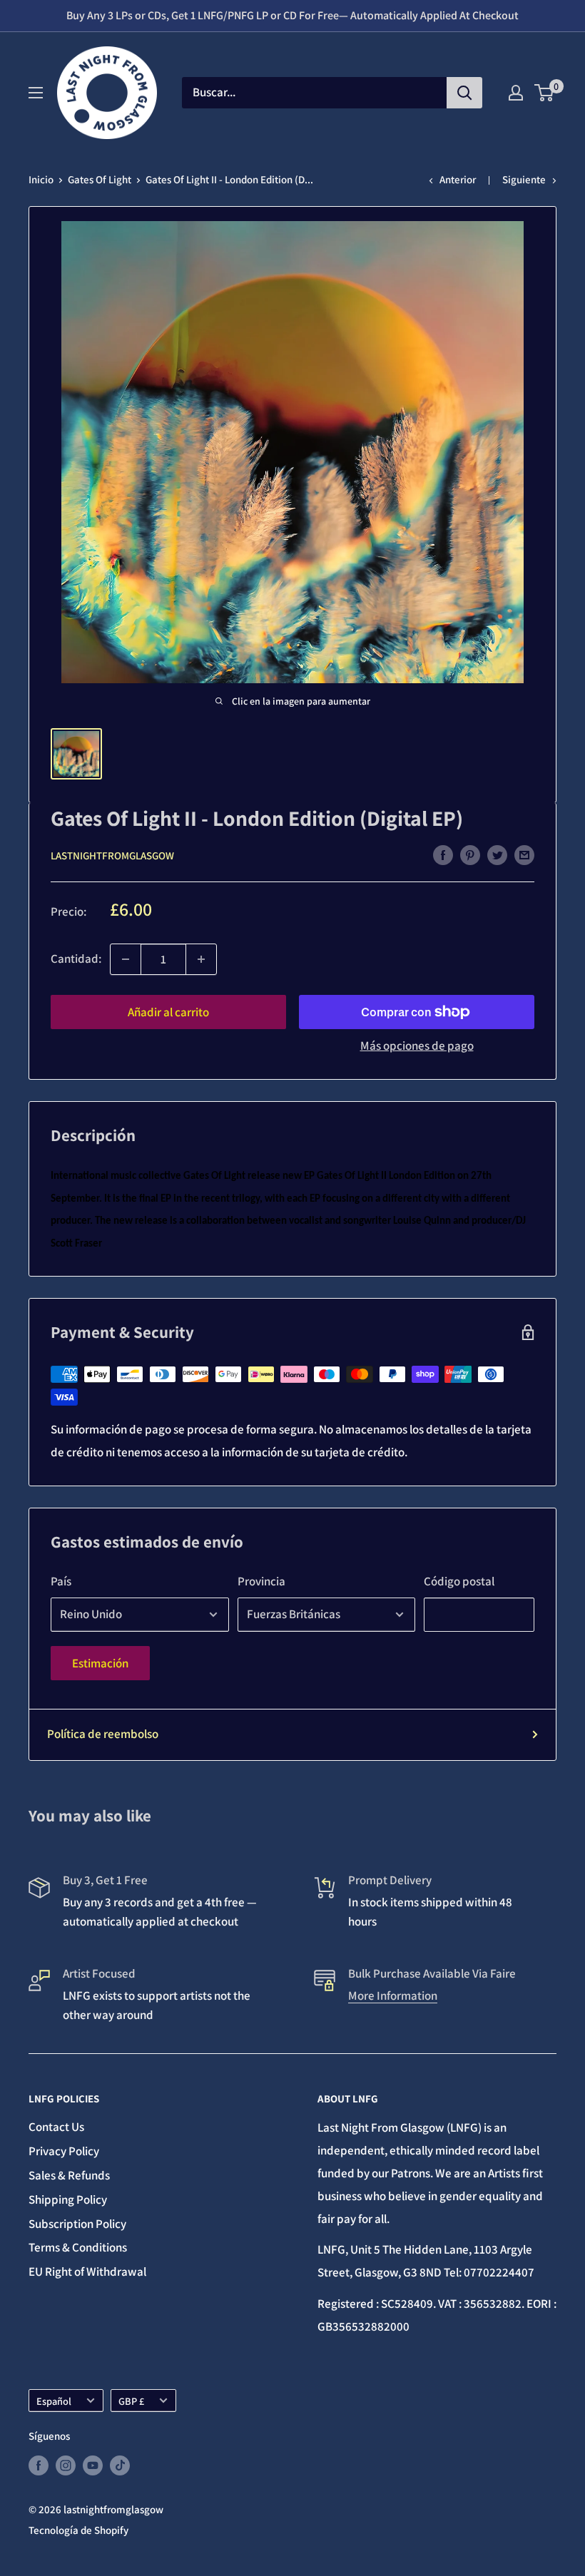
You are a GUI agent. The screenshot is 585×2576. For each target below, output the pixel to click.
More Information (393, 1995)
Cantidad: (76, 959)
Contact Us (56, 2127)
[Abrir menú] (36, 93)
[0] (545, 93)
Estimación (100, 1663)
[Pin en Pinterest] (470, 854)
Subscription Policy (77, 2224)
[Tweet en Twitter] (497, 854)
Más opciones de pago (417, 1046)
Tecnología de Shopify (78, 2530)
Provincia (261, 1581)
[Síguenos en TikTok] (120, 2465)
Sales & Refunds (69, 2175)
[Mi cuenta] (516, 93)
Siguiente (524, 179)
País (61, 1581)
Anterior (458, 179)
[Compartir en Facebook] (443, 854)
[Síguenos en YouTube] (93, 2465)
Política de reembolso (103, 1734)
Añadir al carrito (168, 1012)
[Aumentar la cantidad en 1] (201, 959)
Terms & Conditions (78, 2247)
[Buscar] (464, 93)
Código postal (459, 1581)
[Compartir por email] (524, 854)
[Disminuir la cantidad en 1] (126, 959)
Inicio (41, 179)
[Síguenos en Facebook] (39, 2465)
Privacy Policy (64, 2151)
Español (54, 2401)
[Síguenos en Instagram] (66, 2465)
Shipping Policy (68, 2199)
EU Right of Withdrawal (87, 2271)
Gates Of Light (100, 179)
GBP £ (131, 2401)
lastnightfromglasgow (112, 855)
